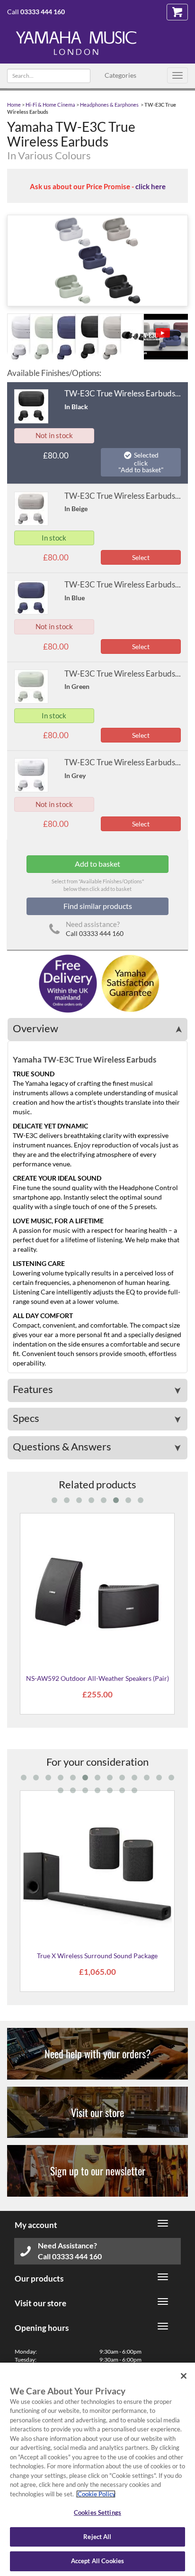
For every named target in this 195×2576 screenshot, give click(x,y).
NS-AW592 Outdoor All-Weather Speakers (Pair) (97, 1678)
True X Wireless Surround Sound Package (97, 1956)
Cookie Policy (96, 2494)
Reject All (97, 2537)
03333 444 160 (43, 12)
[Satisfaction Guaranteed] (129, 983)
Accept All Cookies (97, 2561)
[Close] (184, 2376)
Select (141, 557)
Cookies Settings (97, 2512)
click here (151, 186)
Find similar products (98, 906)
